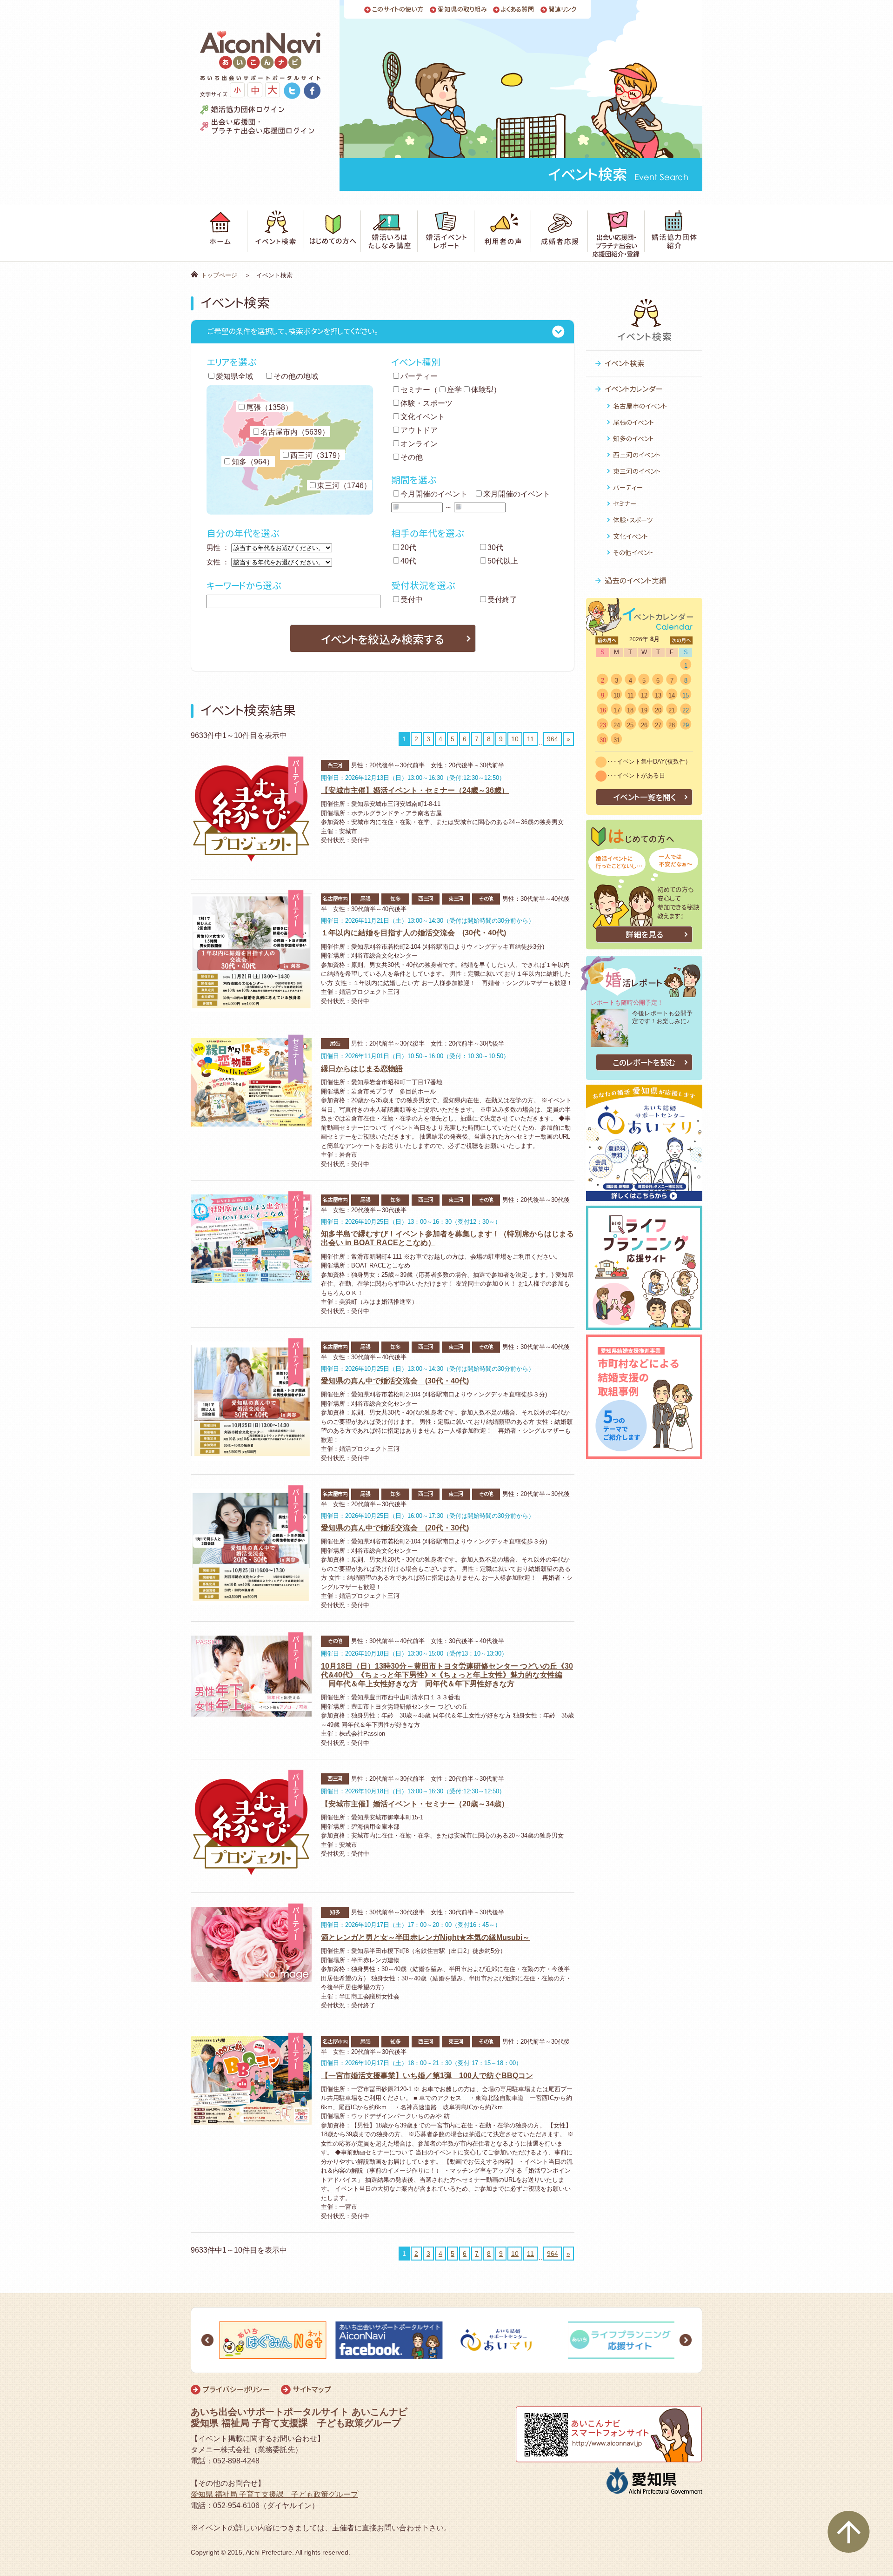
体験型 (482, 390)
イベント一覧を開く (644, 797)
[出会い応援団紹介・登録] (616, 233)
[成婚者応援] (560, 233)
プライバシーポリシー (236, 2389)
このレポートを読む (644, 1063)
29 (686, 725)
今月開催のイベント (434, 494)
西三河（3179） (317, 455)
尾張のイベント (633, 422)
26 (644, 725)
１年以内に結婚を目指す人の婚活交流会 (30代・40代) (413, 933)
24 (617, 725)
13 (658, 695)
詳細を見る (644, 935)
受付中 (412, 600)
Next (686, 2340)
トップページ (219, 275)
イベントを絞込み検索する (383, 639)
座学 (454, 390)
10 (515, 739)
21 (672, 710)
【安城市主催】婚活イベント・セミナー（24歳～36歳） (415, 790)
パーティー (419, 376)
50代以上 (503, 561)
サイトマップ (312, 2389)
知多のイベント (633, 439)
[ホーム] (219, 233)
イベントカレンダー (634, 389)
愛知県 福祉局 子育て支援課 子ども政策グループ (274, 2494)
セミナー (415, 390)
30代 (495, 547)
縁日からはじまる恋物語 (362, 1069)
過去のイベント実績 (636, 581)
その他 (412, 457)
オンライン (419, 444)
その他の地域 (296, 376)
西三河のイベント (637, 455)
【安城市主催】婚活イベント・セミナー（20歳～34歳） (415, 1804)
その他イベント (633, 553)
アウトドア (419, 430)
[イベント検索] (276, 233)
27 (658, 725)
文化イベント (423, 417)
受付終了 (502, 600)
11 (530, 739)
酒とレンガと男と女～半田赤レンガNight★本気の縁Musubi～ (425, 1937)
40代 (408, 561)
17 (617, 710)
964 (553, 739)
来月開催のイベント (517, 494)
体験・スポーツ (427, 403)
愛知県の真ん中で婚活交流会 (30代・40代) (395, 1381)
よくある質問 (518, 10)
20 (658, 710)
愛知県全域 (234, 376)
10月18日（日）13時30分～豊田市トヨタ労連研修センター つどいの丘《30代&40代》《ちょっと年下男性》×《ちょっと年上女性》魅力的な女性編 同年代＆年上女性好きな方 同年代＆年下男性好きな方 (447, 1675)
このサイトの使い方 (398, 10)
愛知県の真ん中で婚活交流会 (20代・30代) (395, 1528)
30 (603, 740)
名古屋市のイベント (640, 406)
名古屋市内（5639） (295, 432)
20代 (408, 547)
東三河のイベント (637, 471)
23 (603, 725)
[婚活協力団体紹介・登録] (673, 233)
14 (672, 695)
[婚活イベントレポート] (446, 233)
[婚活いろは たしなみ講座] (389, 233)
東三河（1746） (344, 486)
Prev (207, 2340)
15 (686, 695)
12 (644, 695)
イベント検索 (625, 363)
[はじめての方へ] (333, 233)
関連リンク (563, 10)
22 (686, 710)
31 (617, 740)
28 (672, 725)
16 (603, 710)
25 (630, 725)
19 (644, 710)
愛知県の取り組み (462, 10)
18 (630, 710)
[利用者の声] (503, 233)
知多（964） (253, 462)
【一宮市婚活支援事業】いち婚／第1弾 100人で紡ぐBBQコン (427, 2076)
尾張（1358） (269, 407)
